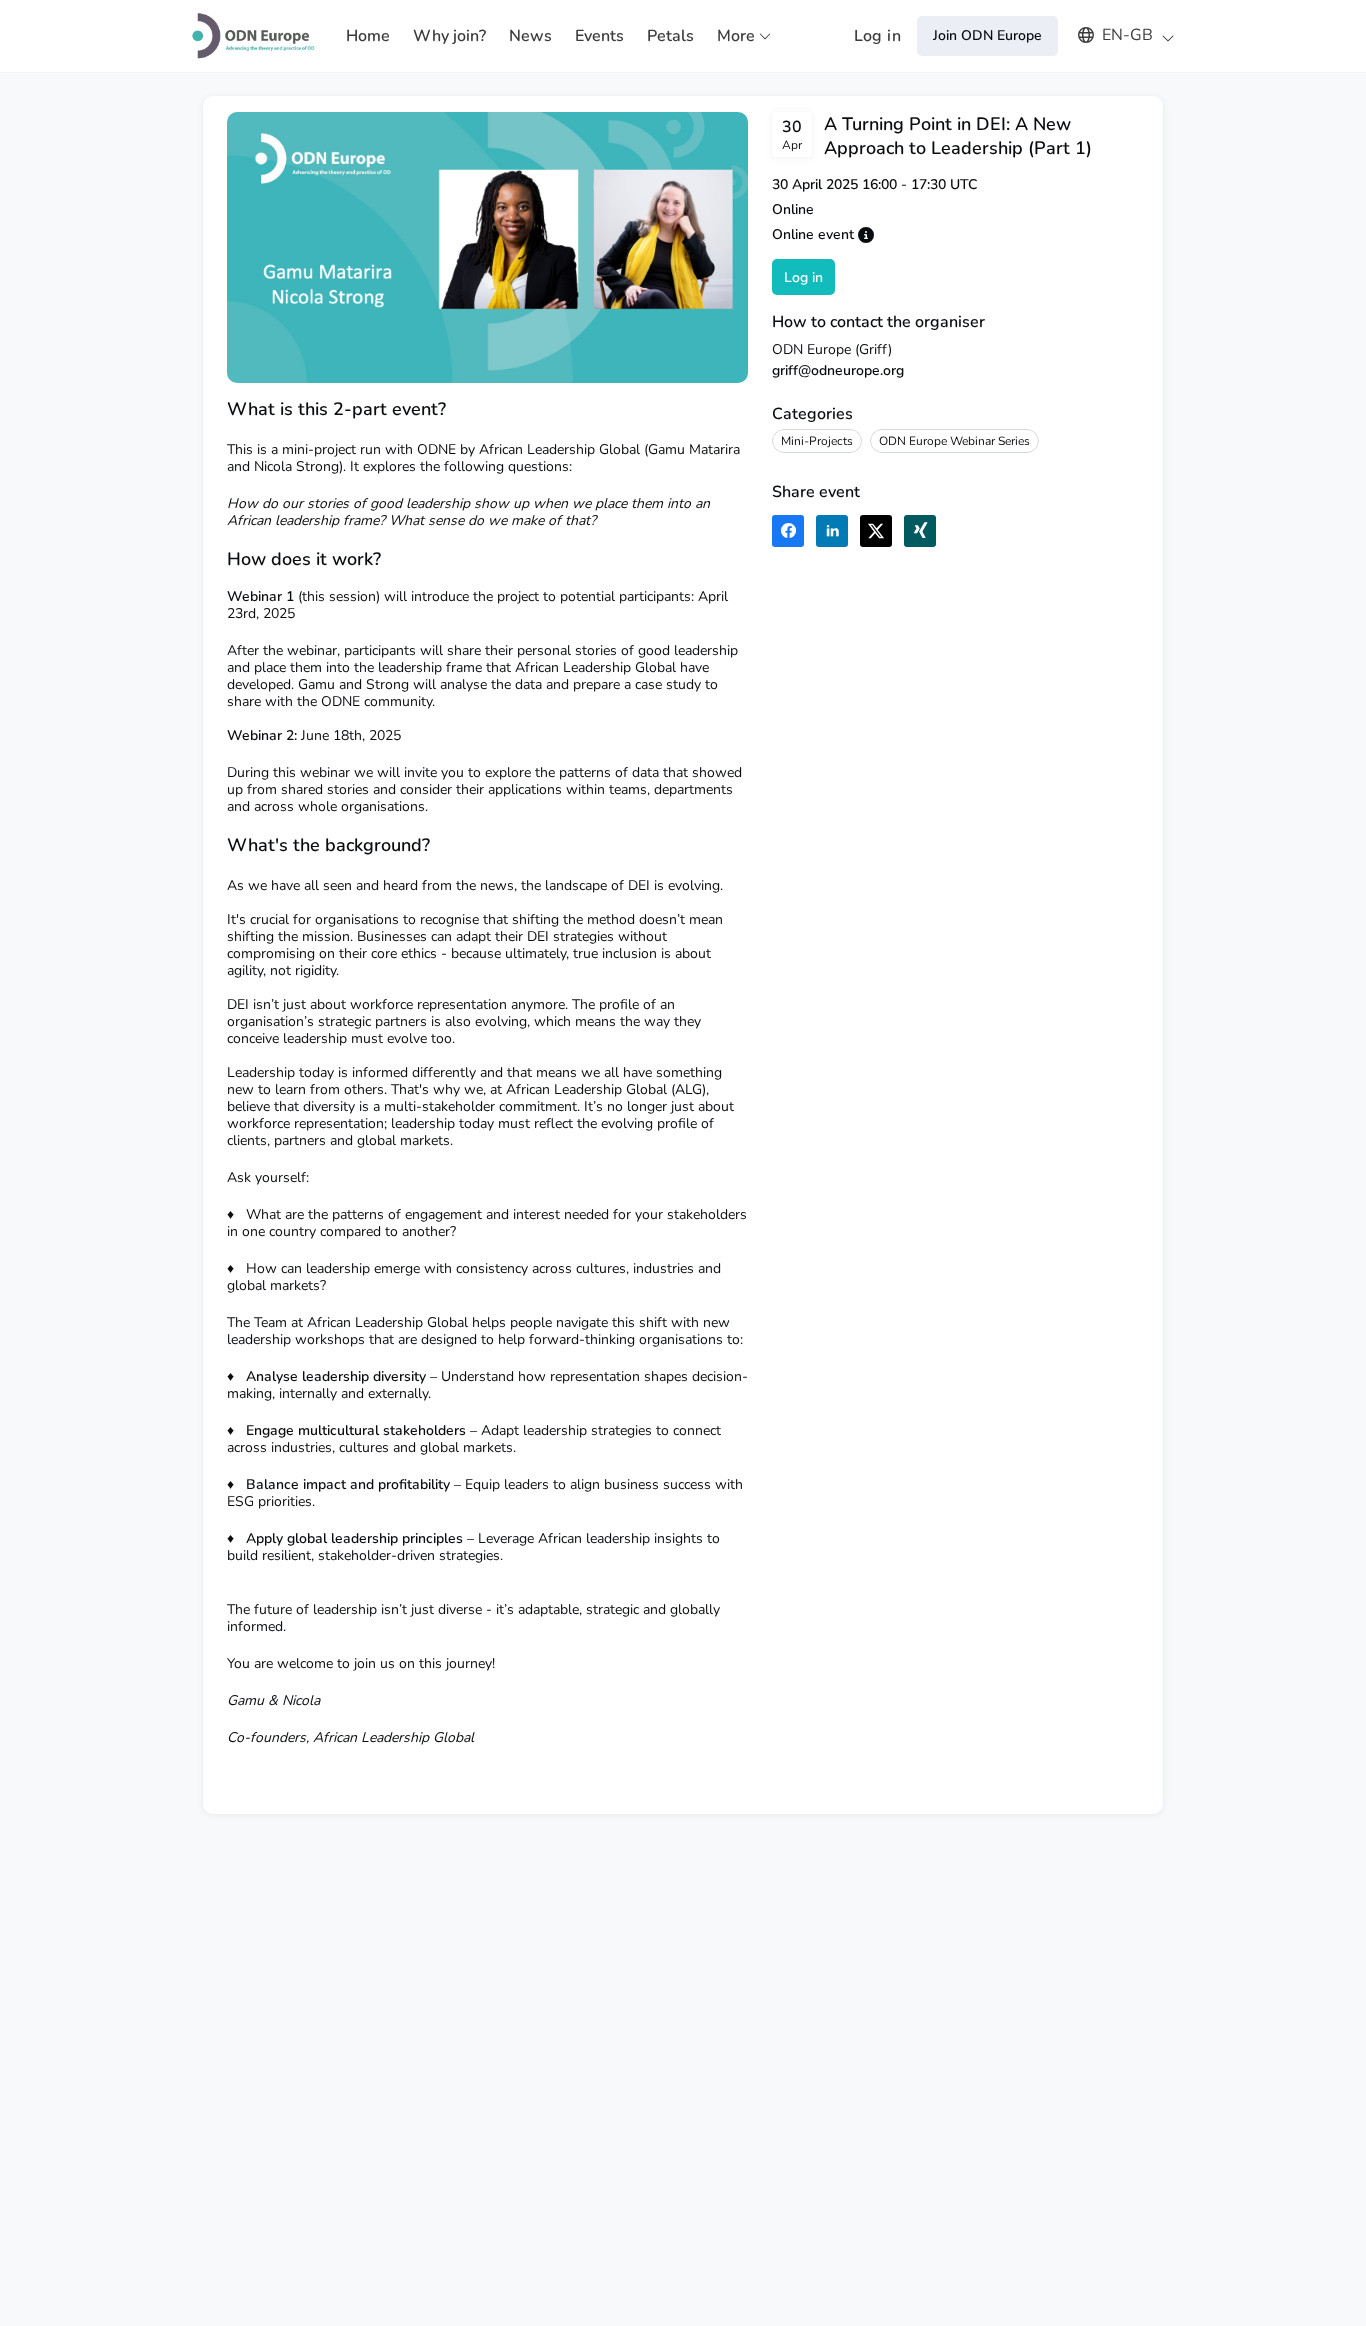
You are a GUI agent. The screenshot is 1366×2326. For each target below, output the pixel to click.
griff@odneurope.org (838, 370)
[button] (1116, 35)
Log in (877, 36)
